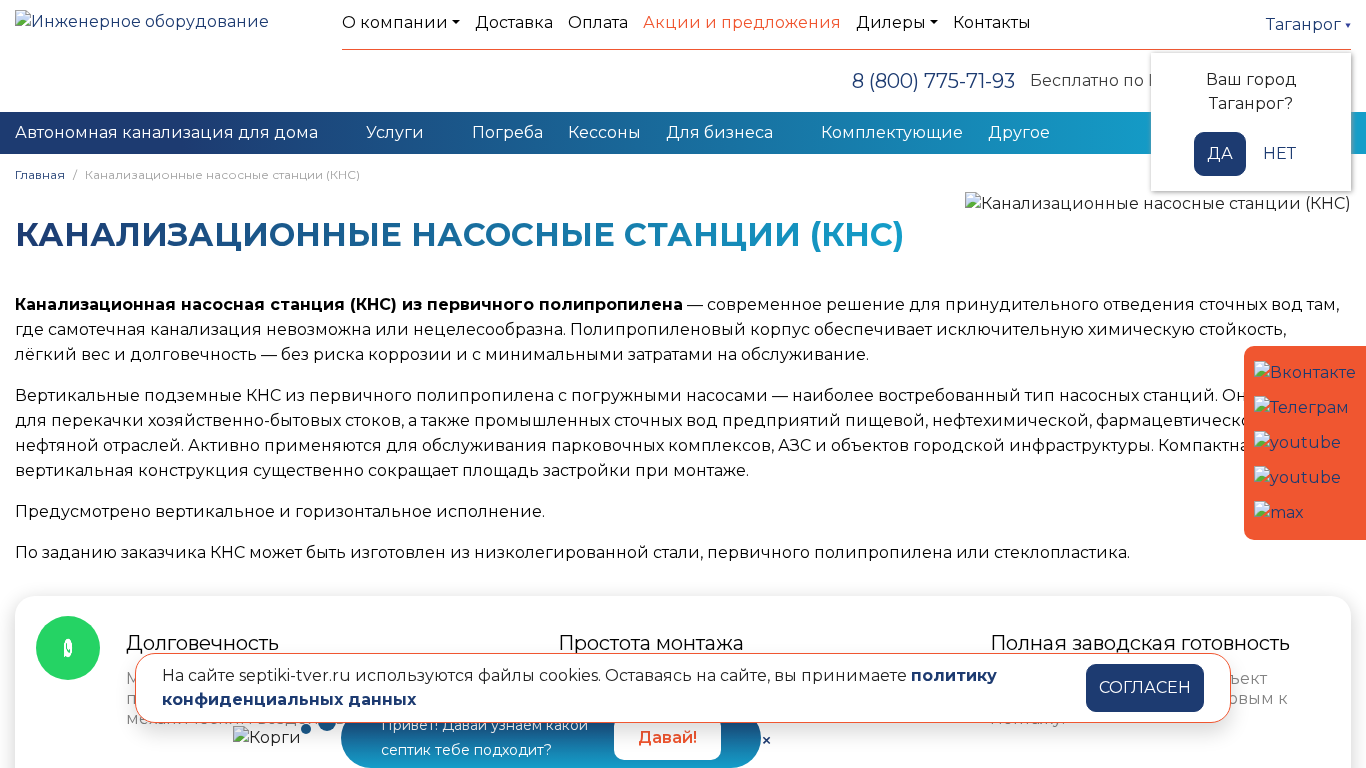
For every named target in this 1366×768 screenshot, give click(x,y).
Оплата (598, 22)
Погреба (507, 132)
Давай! (667, 737)
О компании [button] (395, 22)
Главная (40, 174)
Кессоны (604, 132)
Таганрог (1305, 24)
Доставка (514, 22)
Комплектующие (892, 132)
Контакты (992, 22)
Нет (1279, 153)
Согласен (1145, 687)
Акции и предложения (742, 22)
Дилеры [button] (891, 22)
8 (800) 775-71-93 (933, 81)
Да (1220, 153)
